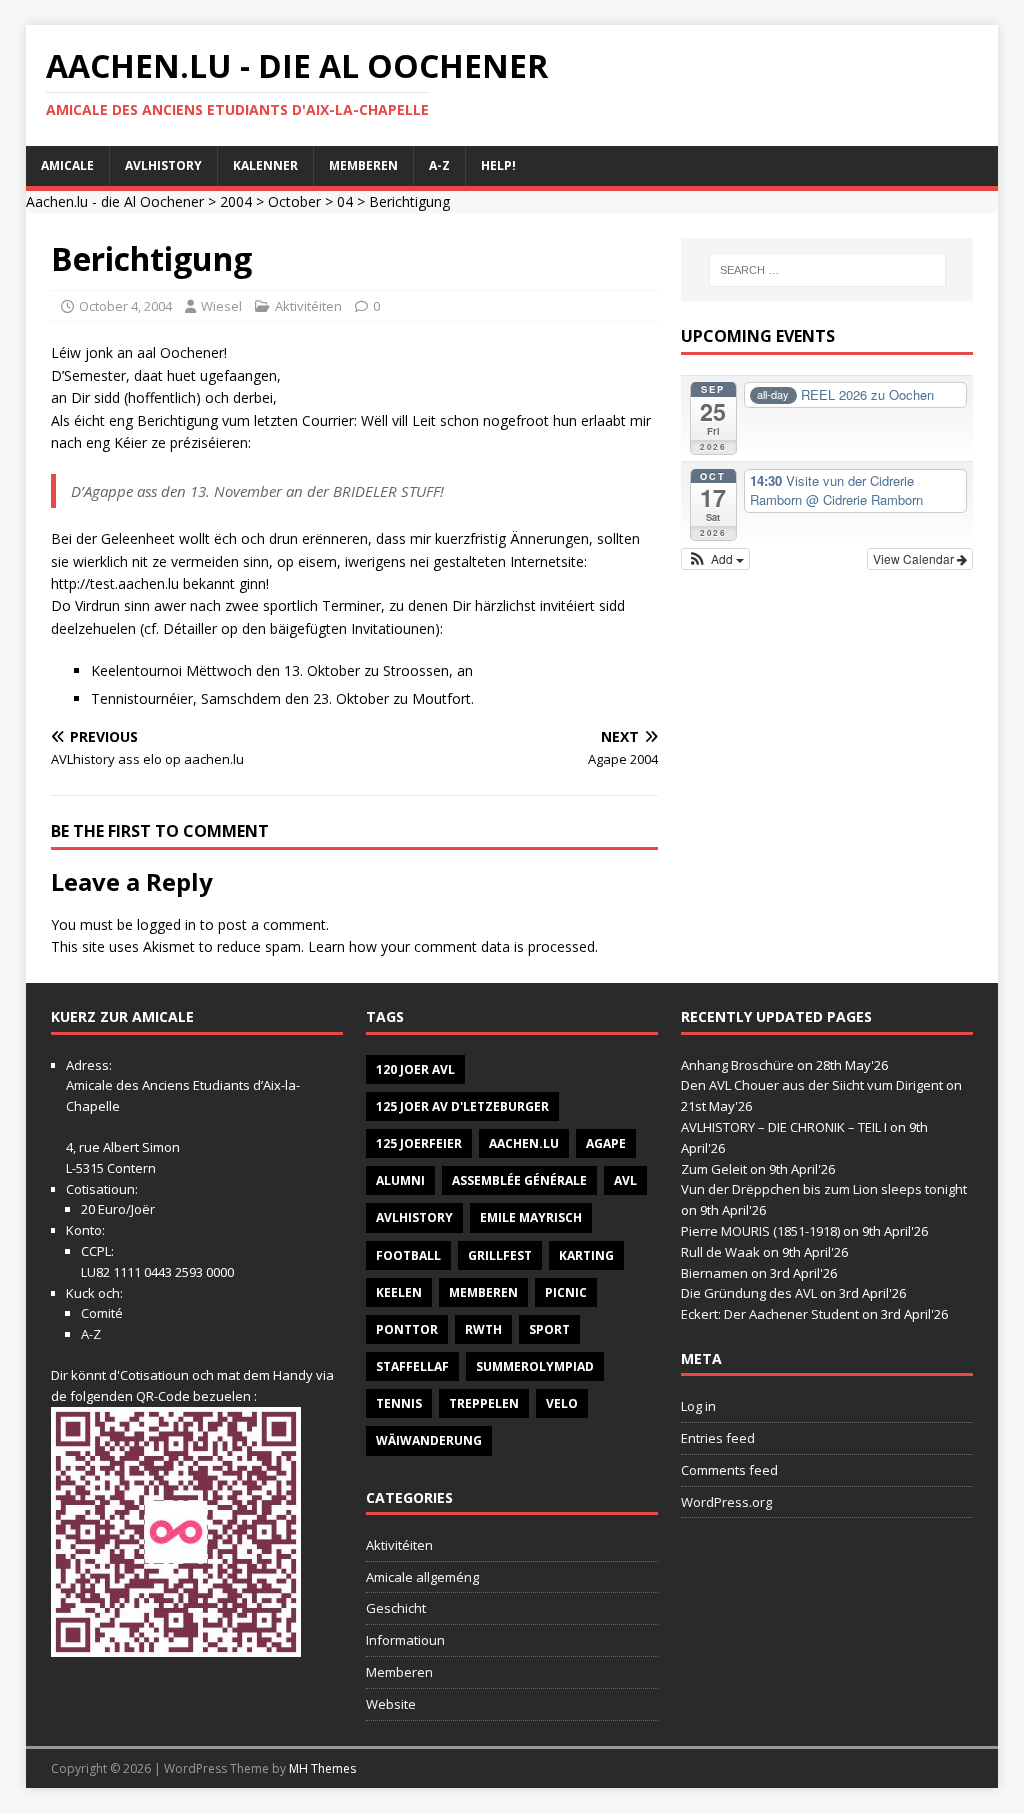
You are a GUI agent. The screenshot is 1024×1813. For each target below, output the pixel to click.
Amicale (67, 165)
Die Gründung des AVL (749, 1293)
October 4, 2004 (125, 306)
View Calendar (915, 558)
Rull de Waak (720, 1252)
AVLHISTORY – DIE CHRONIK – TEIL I (784, 1127)
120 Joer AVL (415, 1069)
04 (345, 201)
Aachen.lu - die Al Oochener (115, 201)
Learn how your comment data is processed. (453, 946)
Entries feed (718, 1438)
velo (562, 1403)
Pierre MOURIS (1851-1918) (760, 1231)
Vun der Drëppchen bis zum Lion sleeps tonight (824, 1189)
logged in (166, 924)
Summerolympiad (535, 1366)
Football (408, 1255)
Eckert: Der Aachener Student (770, 1314)
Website (391, 1704)
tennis (399, 1403)
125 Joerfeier (419, 1143)
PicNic (566, 1292)
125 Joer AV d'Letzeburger (462, 1106)
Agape (606, 1143)
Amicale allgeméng (422, 1577)
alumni (400, 1180)
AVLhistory (163, 165)
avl (625, 1180)
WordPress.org (726, 1502)
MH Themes (322, 1768)
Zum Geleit (714, 1169)
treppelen (484, 1403)
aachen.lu (524, 1143)
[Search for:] (827, 270)
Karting (586, 1255)
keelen (399, 1292)
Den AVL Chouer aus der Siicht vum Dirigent (812, 1085)
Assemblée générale (519, 1180)
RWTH (483, 1329)
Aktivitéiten (308, 306)
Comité (102, 1313)
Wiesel (221, 306)
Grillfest (500, 1255)
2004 (236, 201)
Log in (698, 1406)
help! (498, 165)
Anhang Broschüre (737, 1065)
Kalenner (265, 165)
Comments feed (729, 1470)
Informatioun (405, 1640)
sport (549, 1329)
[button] (715, 559)
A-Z (439, 165)
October (294, 201)
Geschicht (396, 1608)
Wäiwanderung (429, 1440)
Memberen (363, 165)
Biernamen (714, 1273)
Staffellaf (412, 1366)
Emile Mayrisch (531, 1217)
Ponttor (407, 1329)
